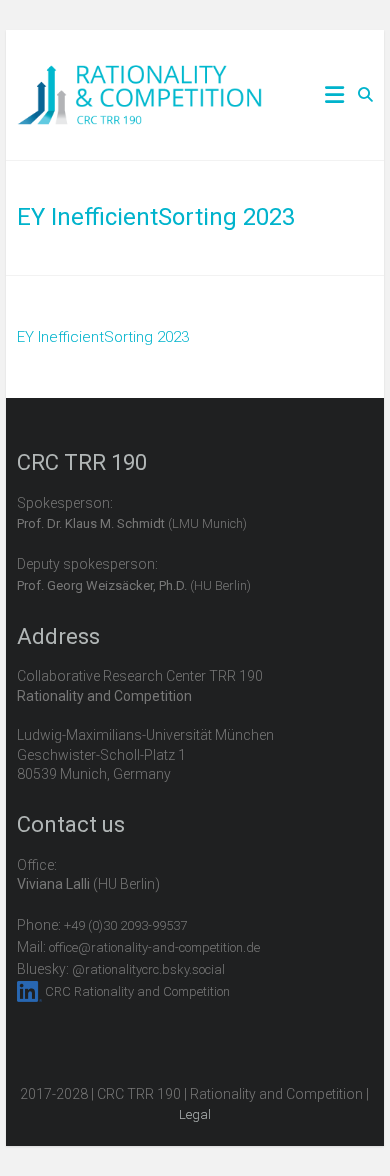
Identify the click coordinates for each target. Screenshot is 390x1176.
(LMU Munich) (132, 523)
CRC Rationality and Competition (137, 991)
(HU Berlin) (134, 585)
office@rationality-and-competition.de (154, 947)
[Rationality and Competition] (139, 76)
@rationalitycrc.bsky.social (148, 969)
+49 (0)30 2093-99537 (125, 925)
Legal (195, 1114)
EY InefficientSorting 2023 (103, 337)
